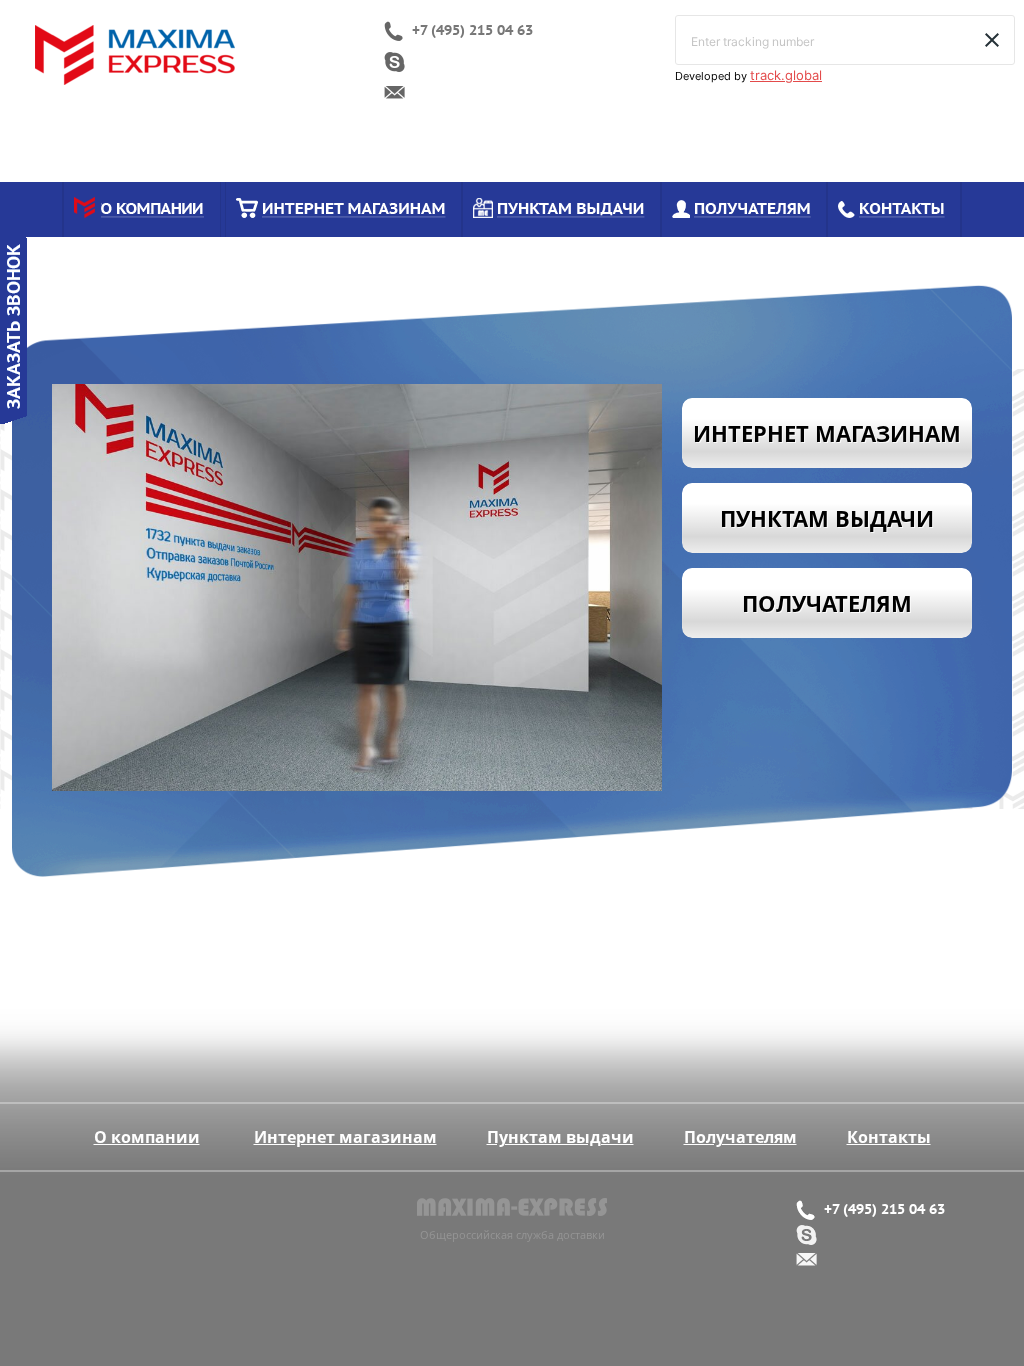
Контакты (889, 1137)
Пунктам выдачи (560, 1137)
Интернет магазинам (345, 1137)
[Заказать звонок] (13, 418)
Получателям (740, 1137)
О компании (147, 1137)
